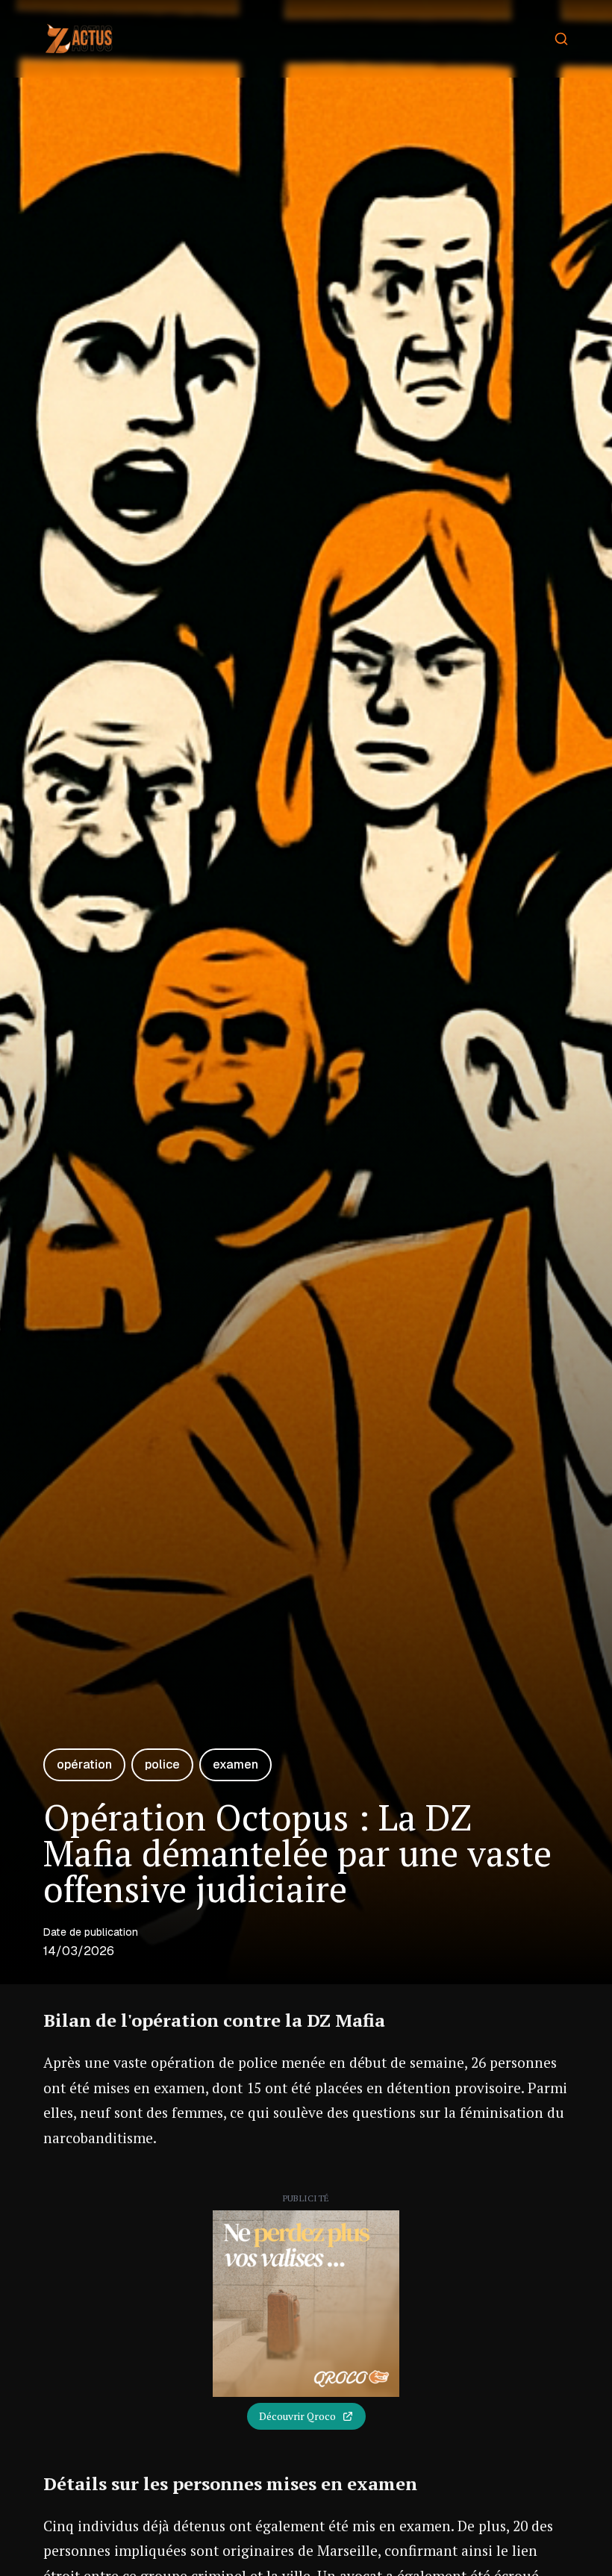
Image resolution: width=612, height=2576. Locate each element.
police (162, 1764)
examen (235, 1764)
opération (84, 1764)
